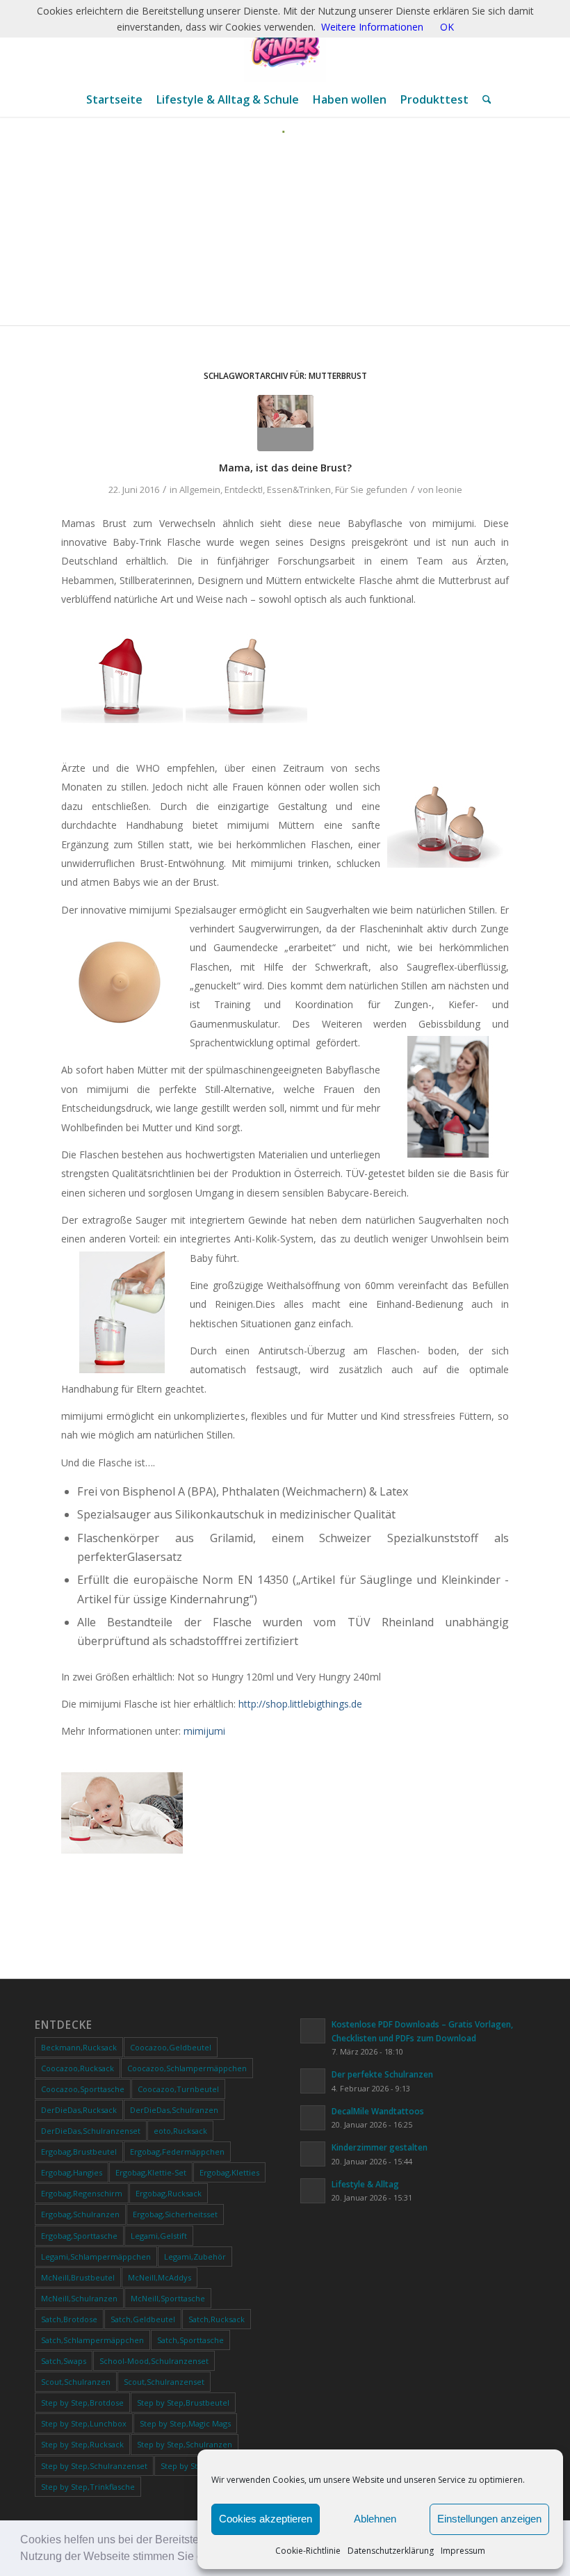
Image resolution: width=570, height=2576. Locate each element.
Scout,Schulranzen (76, 2382)
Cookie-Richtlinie (308, 2551)
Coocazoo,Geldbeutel (171, 2047)
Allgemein (200, 489)
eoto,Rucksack (180, 2131)
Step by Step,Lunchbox (84, 2423)
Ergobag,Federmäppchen (177, 2152)
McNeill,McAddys (160, 2277)
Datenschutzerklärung (391, 2551)
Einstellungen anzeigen (489, 2519)
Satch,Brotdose (69, 2319)
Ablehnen (375, 2519)
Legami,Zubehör (195, 2257)
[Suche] (483, 99)
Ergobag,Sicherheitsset (175, 2214)
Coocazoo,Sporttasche (83, 2089)
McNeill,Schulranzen (79, 2298)
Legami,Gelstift (159, 2236)
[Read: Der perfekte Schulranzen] (313, 2081)
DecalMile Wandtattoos (378, 2111)
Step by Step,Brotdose (82, 2403)
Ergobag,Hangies (72, 2172)
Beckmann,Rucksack (79, 2047)
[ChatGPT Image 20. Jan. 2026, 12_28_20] (285, 41)
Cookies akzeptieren (266, 2519)
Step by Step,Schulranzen (185, 2444)
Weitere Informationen (372, 27)
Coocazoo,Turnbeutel (178, 2089)
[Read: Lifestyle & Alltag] (313, 2191)
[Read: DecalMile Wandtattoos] (313, 2118)
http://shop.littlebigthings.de (300, 1704)
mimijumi (204, 1731)
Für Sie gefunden (371, 489)
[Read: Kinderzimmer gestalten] (313, 2154)
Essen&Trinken (299, 489)
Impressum (463, 2551)
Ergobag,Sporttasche (79, 2236)
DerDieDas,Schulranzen (174, 2110)
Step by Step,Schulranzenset (94, 2466)
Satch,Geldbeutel (143, 2319)
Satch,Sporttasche (190, 2340)
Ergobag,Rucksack (169, 2193)
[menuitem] (114, 99)
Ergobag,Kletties (229, 2172)
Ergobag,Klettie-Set (151, 2172)
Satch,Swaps (64, 2361)
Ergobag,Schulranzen (80, 2214)
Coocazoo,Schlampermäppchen (187, 2068)
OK (447, 27)
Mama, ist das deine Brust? (285, 468)
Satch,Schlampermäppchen (92, 2340)
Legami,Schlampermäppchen (96, 2257)
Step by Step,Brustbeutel (183, 2403)
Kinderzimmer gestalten (380, 2147)
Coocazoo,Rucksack (78, 2068)
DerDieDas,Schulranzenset (91, 2131)
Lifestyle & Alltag (365, 2184)
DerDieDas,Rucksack (79, 2110)
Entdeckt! (244, 489)
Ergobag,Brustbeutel (79, 2152)
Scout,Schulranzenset (164, 2382)
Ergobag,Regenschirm (82, 2193)
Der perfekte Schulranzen (382, 2074)
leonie (449, 489)
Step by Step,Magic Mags (185, 2423)
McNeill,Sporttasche (168, 2298)
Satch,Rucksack (217, 2319)
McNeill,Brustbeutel (78, 2277)
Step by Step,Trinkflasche (88, 2487)
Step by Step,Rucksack (82, 2444)
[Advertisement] (285, 238)
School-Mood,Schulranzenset (154, 2361)
